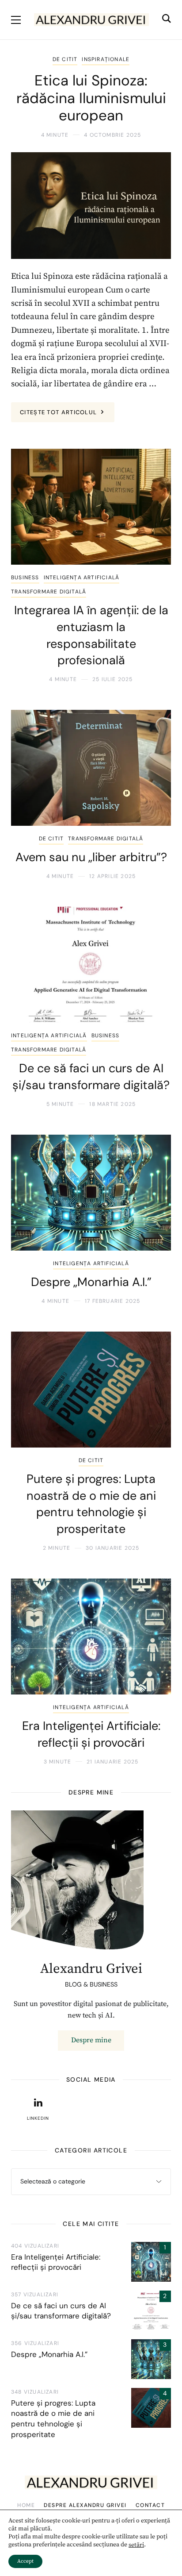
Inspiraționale (106, 59)
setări (136, 2545)
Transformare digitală (49, 592)
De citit (65, 59)
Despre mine (91, 2040)
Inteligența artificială (82, 578)
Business (25, 578)
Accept (25, 2561)
